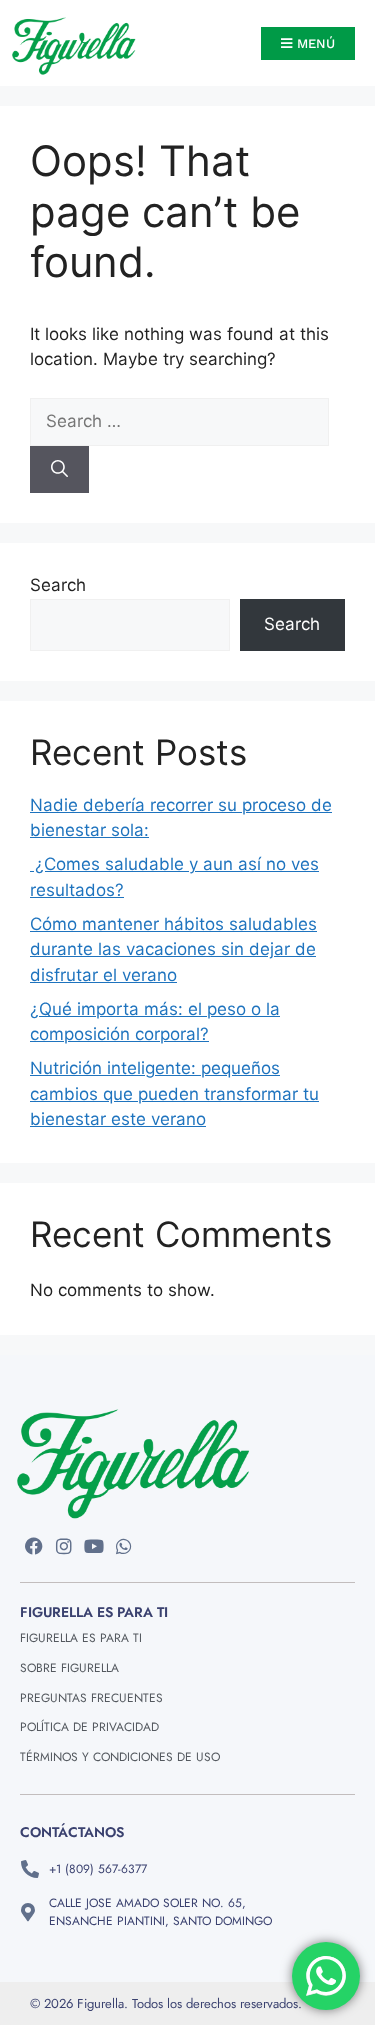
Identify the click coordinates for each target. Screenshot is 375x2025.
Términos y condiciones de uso (120, 1757)
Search (58, 585)
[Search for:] (179, 421)
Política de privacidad (89, 1727)
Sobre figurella (69, 1668)
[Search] (59, 470)
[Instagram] (64, 1545)
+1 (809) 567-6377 (98, 1869)
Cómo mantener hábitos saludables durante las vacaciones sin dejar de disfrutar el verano (173, 949)
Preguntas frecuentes (91, 1698)
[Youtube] (94, 1545)
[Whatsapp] (123, 1545)
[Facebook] (34, 1545)
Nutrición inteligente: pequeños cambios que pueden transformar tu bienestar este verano (174, 1093)
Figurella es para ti (81, 1638)
